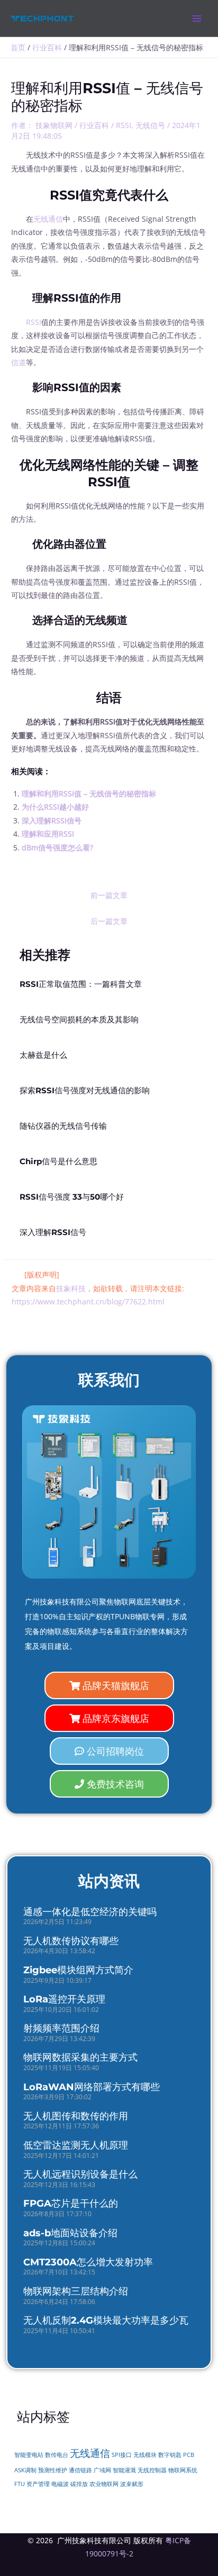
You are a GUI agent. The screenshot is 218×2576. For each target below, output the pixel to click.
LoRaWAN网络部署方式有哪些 (92, 2087)
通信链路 (80, 2470)
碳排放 (79, 2484)
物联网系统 (183, 2470)
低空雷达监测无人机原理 (76, 2145)
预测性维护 (53, 2470)
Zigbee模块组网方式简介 (78, 1970)
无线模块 (145, 2455)
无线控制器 (152, 2470)
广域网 (102, 2470)
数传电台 (57, 2455)
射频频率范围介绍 (61, 2028)
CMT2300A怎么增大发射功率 (88, 2262)
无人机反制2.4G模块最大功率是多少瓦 (106, 2320)
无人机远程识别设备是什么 (80, 2174)
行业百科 (94, 125)
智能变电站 (29, 2455)
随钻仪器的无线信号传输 (63, 1126)
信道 (19, 362)
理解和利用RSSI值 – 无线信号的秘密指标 (89, 793)
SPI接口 (122, 2455)
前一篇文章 (109, 895)
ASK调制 (25, 2470)
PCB (189, 2455)
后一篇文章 (109, 921)
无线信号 (150, 125)
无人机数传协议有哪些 (71, 1941)
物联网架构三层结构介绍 (76, 2291)
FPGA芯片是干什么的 (71, 2203)
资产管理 (38, 2484)
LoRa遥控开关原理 (64, 1999)
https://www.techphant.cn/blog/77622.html (88, 1301)
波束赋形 (132, 2484)
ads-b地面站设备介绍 (70, 2233)
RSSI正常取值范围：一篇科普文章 (81, 984)
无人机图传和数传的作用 (76, 2116)
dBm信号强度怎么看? (57, 847)
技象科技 (71, 1288)
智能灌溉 (124, 2470)
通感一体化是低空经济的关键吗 (90, 1912)
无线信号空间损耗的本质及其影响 (79, 1020)
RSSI (124, 125)
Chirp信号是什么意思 (58, 1162)
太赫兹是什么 (43, 1055)
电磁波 (60, 2484)
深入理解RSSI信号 (52, 820)
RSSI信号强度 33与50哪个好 (72, 1197)
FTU (20, 2484)
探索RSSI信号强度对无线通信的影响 (85, 1091)
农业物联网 (104, 2484)
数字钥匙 (170, 2455)
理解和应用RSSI (48, 834)
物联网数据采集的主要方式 (80, 2057)
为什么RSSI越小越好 (55, 807)
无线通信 (48, 219)
